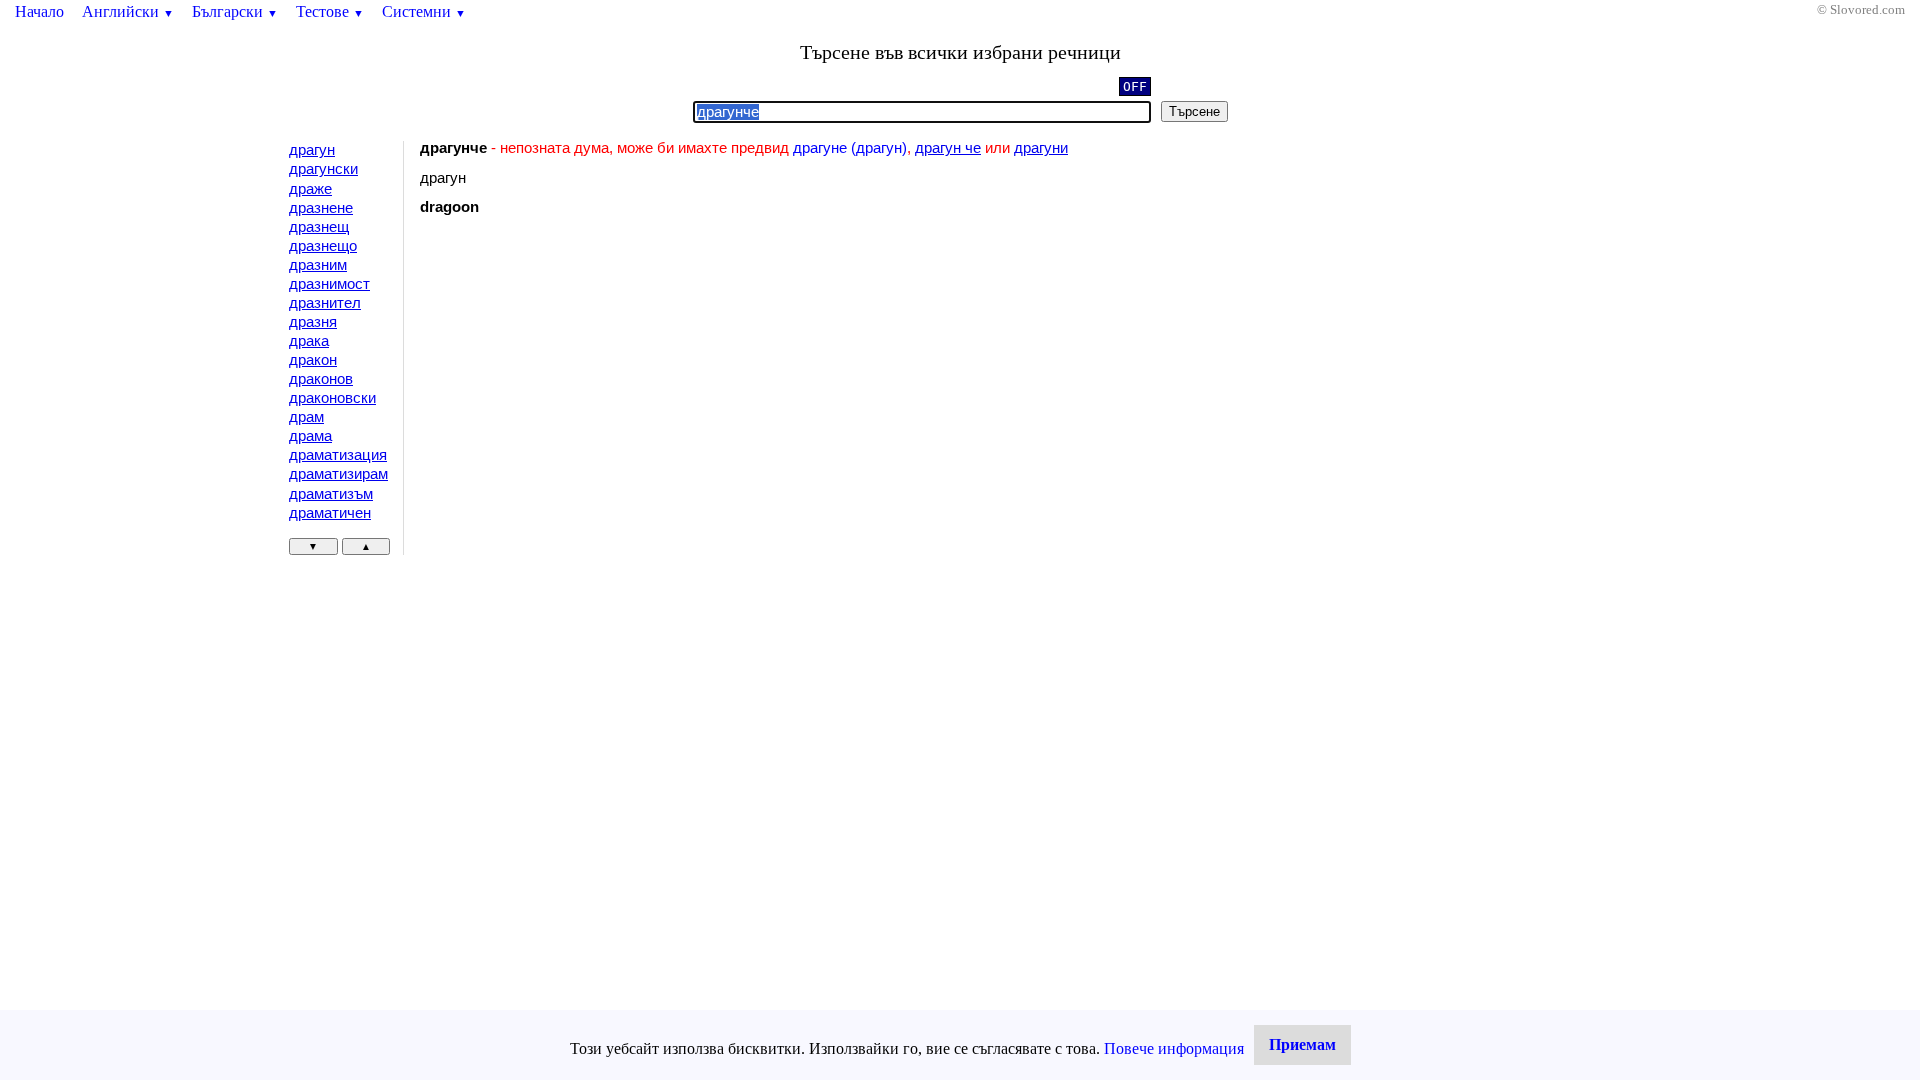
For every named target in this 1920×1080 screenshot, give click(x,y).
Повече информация (1174, 1048)
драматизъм (331, 494)
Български (235, 11)
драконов (321, 379)
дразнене (321, 208)
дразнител (325, 303)
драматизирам (338, 474)
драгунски (323, 169)
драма (310, 436)
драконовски (332, 398)
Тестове (330, 11)
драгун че (948, 148)
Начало (39, 11)
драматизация (338, 455)
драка (309, 341)
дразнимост (329, 284)
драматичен (330, 513)
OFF (1135, 86)
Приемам (1302, 1044)
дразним (318, 265)
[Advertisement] (589, 395)
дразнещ (319, 227)
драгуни (1041, 148)
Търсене (1194, 111)
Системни (424, 11)
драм (306, 417)
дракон (313, 360)
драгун (312, 150)
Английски (128, 11)
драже (310, 189)
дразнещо (323, 246)
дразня (313, 322)
